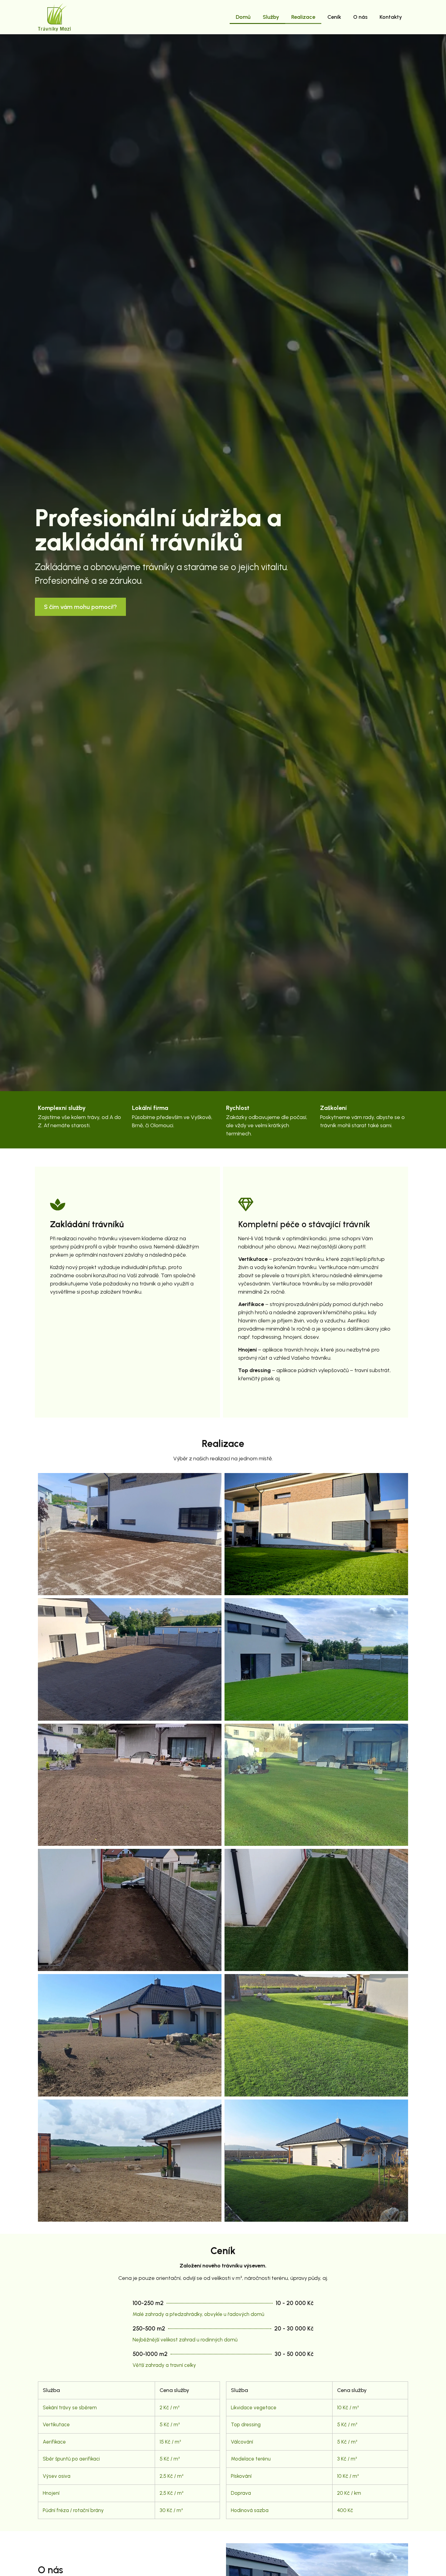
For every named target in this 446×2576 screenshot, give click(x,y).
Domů (243, 17)
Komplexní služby (62, 1108)
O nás (360, 17)
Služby (271, 17)
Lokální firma (150, 1108)
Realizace (303, 17)
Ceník (334, 17)
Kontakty (391, 17)
